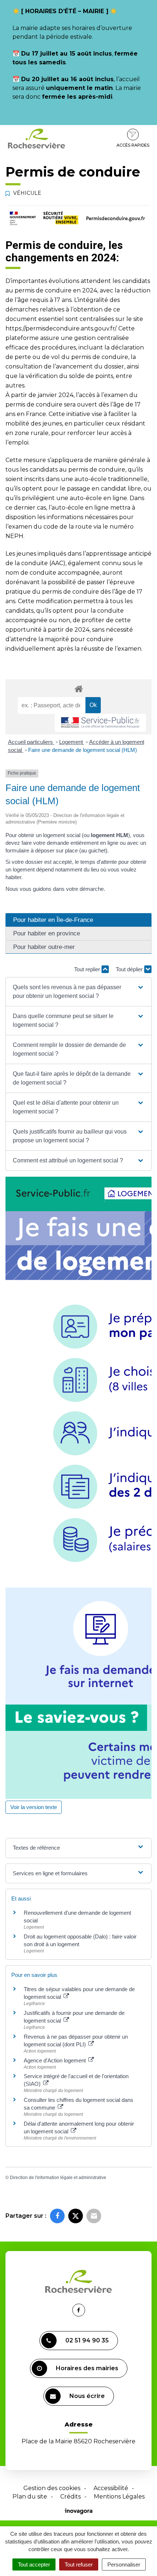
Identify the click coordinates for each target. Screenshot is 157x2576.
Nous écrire (87, 2396)
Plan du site (30, 2496)
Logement (72, 742)
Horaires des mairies (87, 2368)
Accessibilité (111, 2488)
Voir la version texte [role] (34, 1807)
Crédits (70, 2496)
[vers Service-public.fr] (100, 723)
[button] (78, 992)
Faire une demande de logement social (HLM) (83, 750)
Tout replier (88, 969)
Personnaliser (124, 2564)
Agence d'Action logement (55, 2060)
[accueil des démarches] (78, 689)
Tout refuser (79, 2564)
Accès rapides (133, 145)
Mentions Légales (119, 2496)
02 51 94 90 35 (87, 2340)
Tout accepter (34, 2564)
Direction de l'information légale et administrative (58, 2178)
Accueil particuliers (31, 742)
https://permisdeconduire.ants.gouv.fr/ (61, 328)
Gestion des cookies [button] (52, 2488)
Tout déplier (130, 969)
